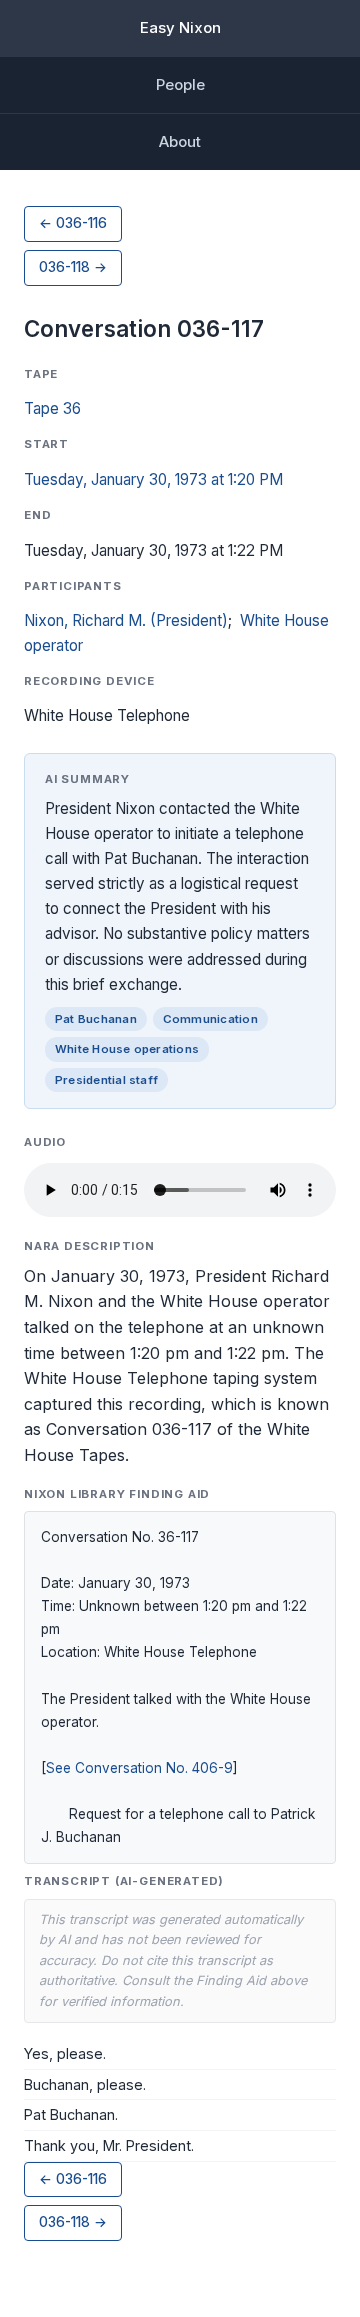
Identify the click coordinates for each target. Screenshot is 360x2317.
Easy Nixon (180, 27)
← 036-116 (73, 223)
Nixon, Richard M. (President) (126, 620)
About (180, 141)
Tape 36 (52, 408)
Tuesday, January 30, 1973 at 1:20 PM (153, 479)
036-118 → (73, 267)
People (180, 84)
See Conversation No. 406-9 (139, 1768)
